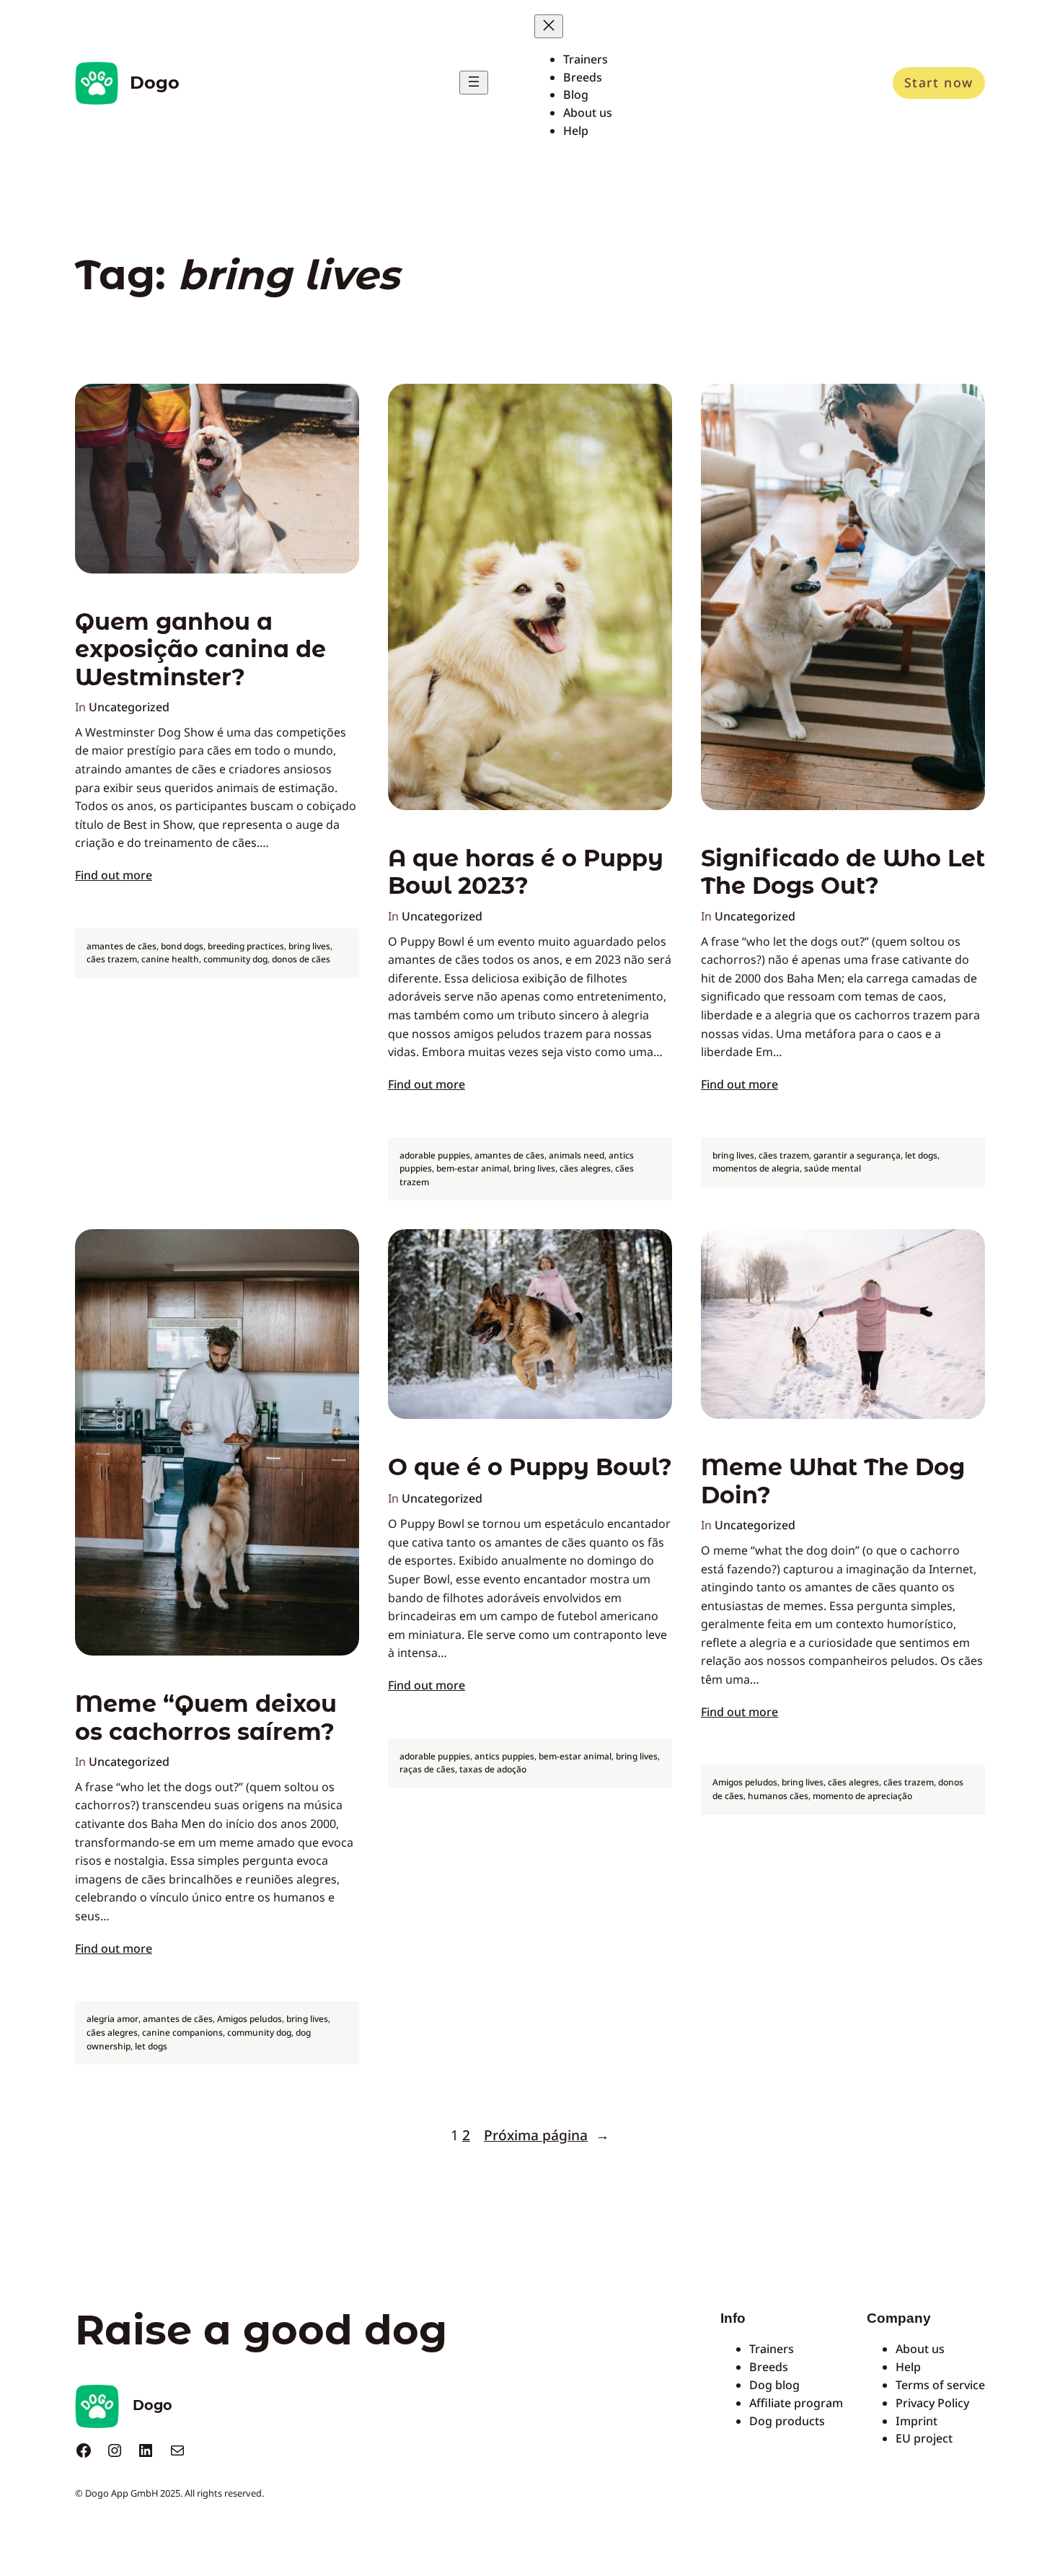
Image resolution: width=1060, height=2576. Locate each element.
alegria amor (112, 2019)
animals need (577, 1155)
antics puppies (504, 1756)
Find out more (114, 875)
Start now (939, 82)
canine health (170, 959)
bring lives (309, 946)
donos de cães (301, 959)
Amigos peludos (249, 2019)
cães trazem (112, 959)
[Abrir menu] (474, 83)
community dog (235, 959)
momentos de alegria (756, 1168)
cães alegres (585, 1168)
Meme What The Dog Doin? (833, 1481)
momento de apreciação (862, 1796)
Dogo (155, 83)
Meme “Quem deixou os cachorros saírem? (206, 1718)
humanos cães (778, 1796)
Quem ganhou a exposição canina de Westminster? (200, 650)
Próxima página (547, 2135)
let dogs (921, 1155)
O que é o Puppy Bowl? (530, 1467)
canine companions (182, 2032)
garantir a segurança (857, 1155)
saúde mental (832, 1168)
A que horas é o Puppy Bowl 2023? (526, 872)
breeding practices (246, 946)
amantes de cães (122, 946)
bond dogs (182, 946)
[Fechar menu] (549, 26)
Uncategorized (129, 707)
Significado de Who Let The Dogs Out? (843, 872)
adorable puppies (435, 1155)
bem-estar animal (473, 1168)
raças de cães (427, 1769)
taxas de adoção (493, 1769)
